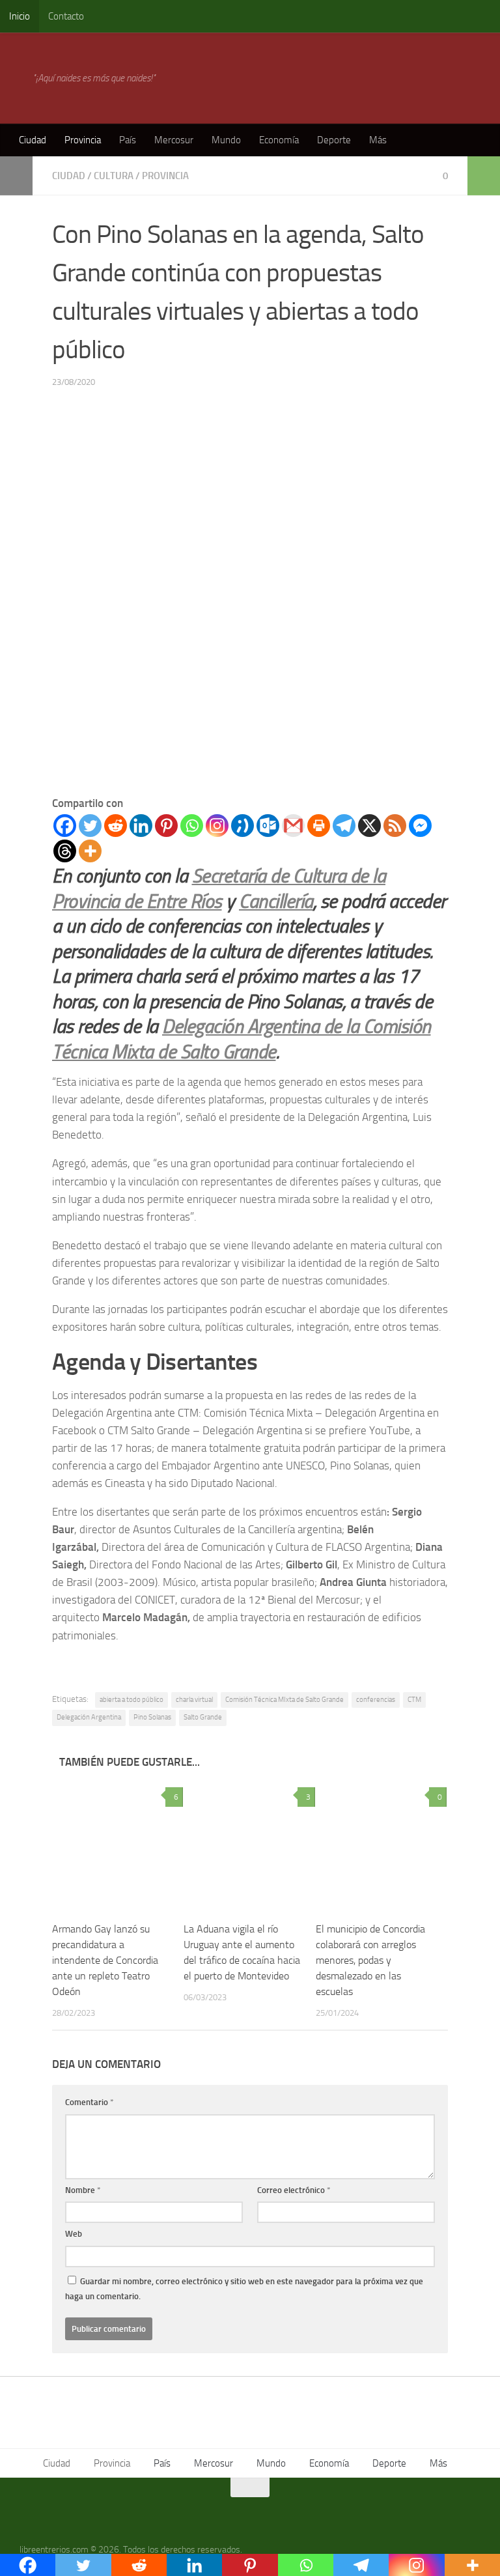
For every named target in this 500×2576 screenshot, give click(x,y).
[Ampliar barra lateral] (16, 176)
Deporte (334, 140)
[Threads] (65, 851)
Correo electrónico (294, 2190)
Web (74, 2234)
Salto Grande (203, 1717)
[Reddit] (116, 826)
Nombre (83, 2190)
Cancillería (276, 901)
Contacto (66, 16)
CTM (414, 1700)
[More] (90, 851)
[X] (369, 826)
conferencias (376, 1700)
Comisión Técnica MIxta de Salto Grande (285, 1700)
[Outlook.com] (268, 826)
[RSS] (395, 826)
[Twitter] (90, 826)
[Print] (319, 826)
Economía (279, 140)
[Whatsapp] (192, 826)
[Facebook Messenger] (420, 826)
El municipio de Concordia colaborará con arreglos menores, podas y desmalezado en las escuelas (370, 1960)
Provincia (83, 140)
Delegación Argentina (89, 1717)
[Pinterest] (166, 826)
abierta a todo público (132, 1700)
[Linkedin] (141, 826)
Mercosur (174, 140)
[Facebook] (65, 826)
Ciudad (33, 140)
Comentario (90, 2102)
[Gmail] (293, 826)
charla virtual (194, 1700)
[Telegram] (344, 826)
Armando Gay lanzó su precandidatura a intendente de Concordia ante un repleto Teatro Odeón (105, 1960)
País (128, 140)
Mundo (226, 140)
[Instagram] (217, 826)
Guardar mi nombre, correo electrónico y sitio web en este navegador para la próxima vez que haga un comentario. (244, 2289)
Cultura (114, 176)
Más (378, 140)
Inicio (20, 16)
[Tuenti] (243, 826)
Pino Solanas (152, 1717)
